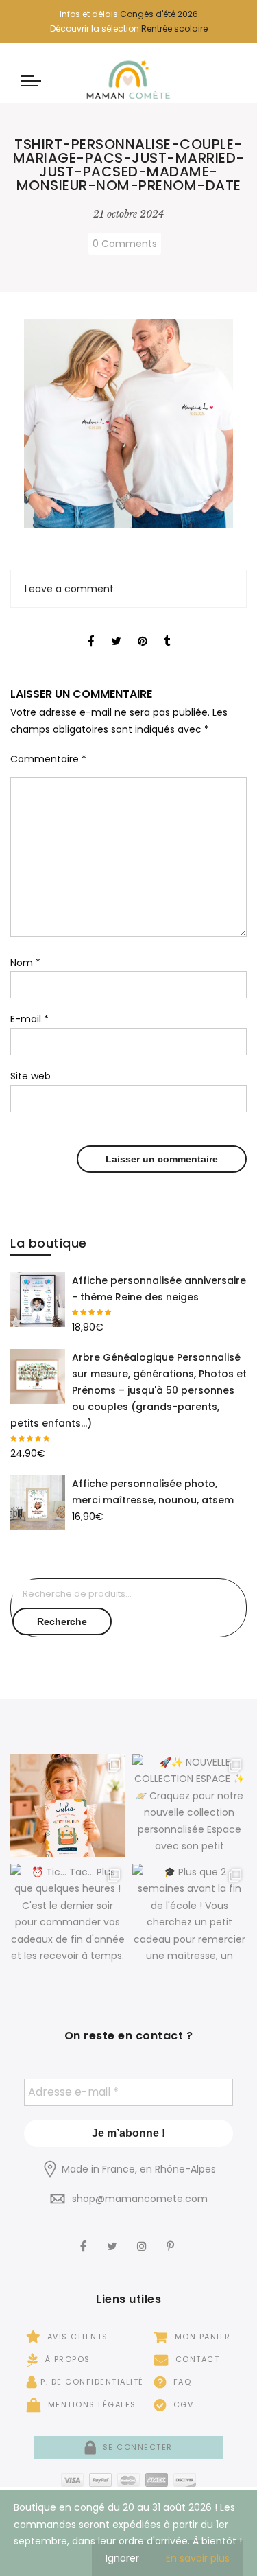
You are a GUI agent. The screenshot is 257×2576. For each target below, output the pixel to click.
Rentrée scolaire (174, 28)
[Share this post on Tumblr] (167, 629)
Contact (196, 2359)
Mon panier (201, 2337)
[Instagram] (144, 2237)
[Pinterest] (172, 2237)
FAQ (181, 2382)
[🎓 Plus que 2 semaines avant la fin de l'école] (190, 1915)
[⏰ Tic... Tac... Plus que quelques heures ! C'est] (68, 1915)
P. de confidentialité (92, 2382)
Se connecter (136, 2447)
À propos (66, 2359)
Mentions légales (90, 2404)
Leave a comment (69, 589)
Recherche (62, 1621)
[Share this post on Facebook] (91, 629)
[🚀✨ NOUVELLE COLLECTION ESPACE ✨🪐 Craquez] (190, 1805)
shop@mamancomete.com (140, 2199)
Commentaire (48, 759)
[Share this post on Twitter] (116, 629)
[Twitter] (114, 2237)
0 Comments (125, 244)
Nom (25, 963)
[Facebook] (85, 2237)
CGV (182, 2404)
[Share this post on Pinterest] (143, 629)
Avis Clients (76, 2337)
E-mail (29, 1019)
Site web (30, 1076)
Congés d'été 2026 (159, 14)
